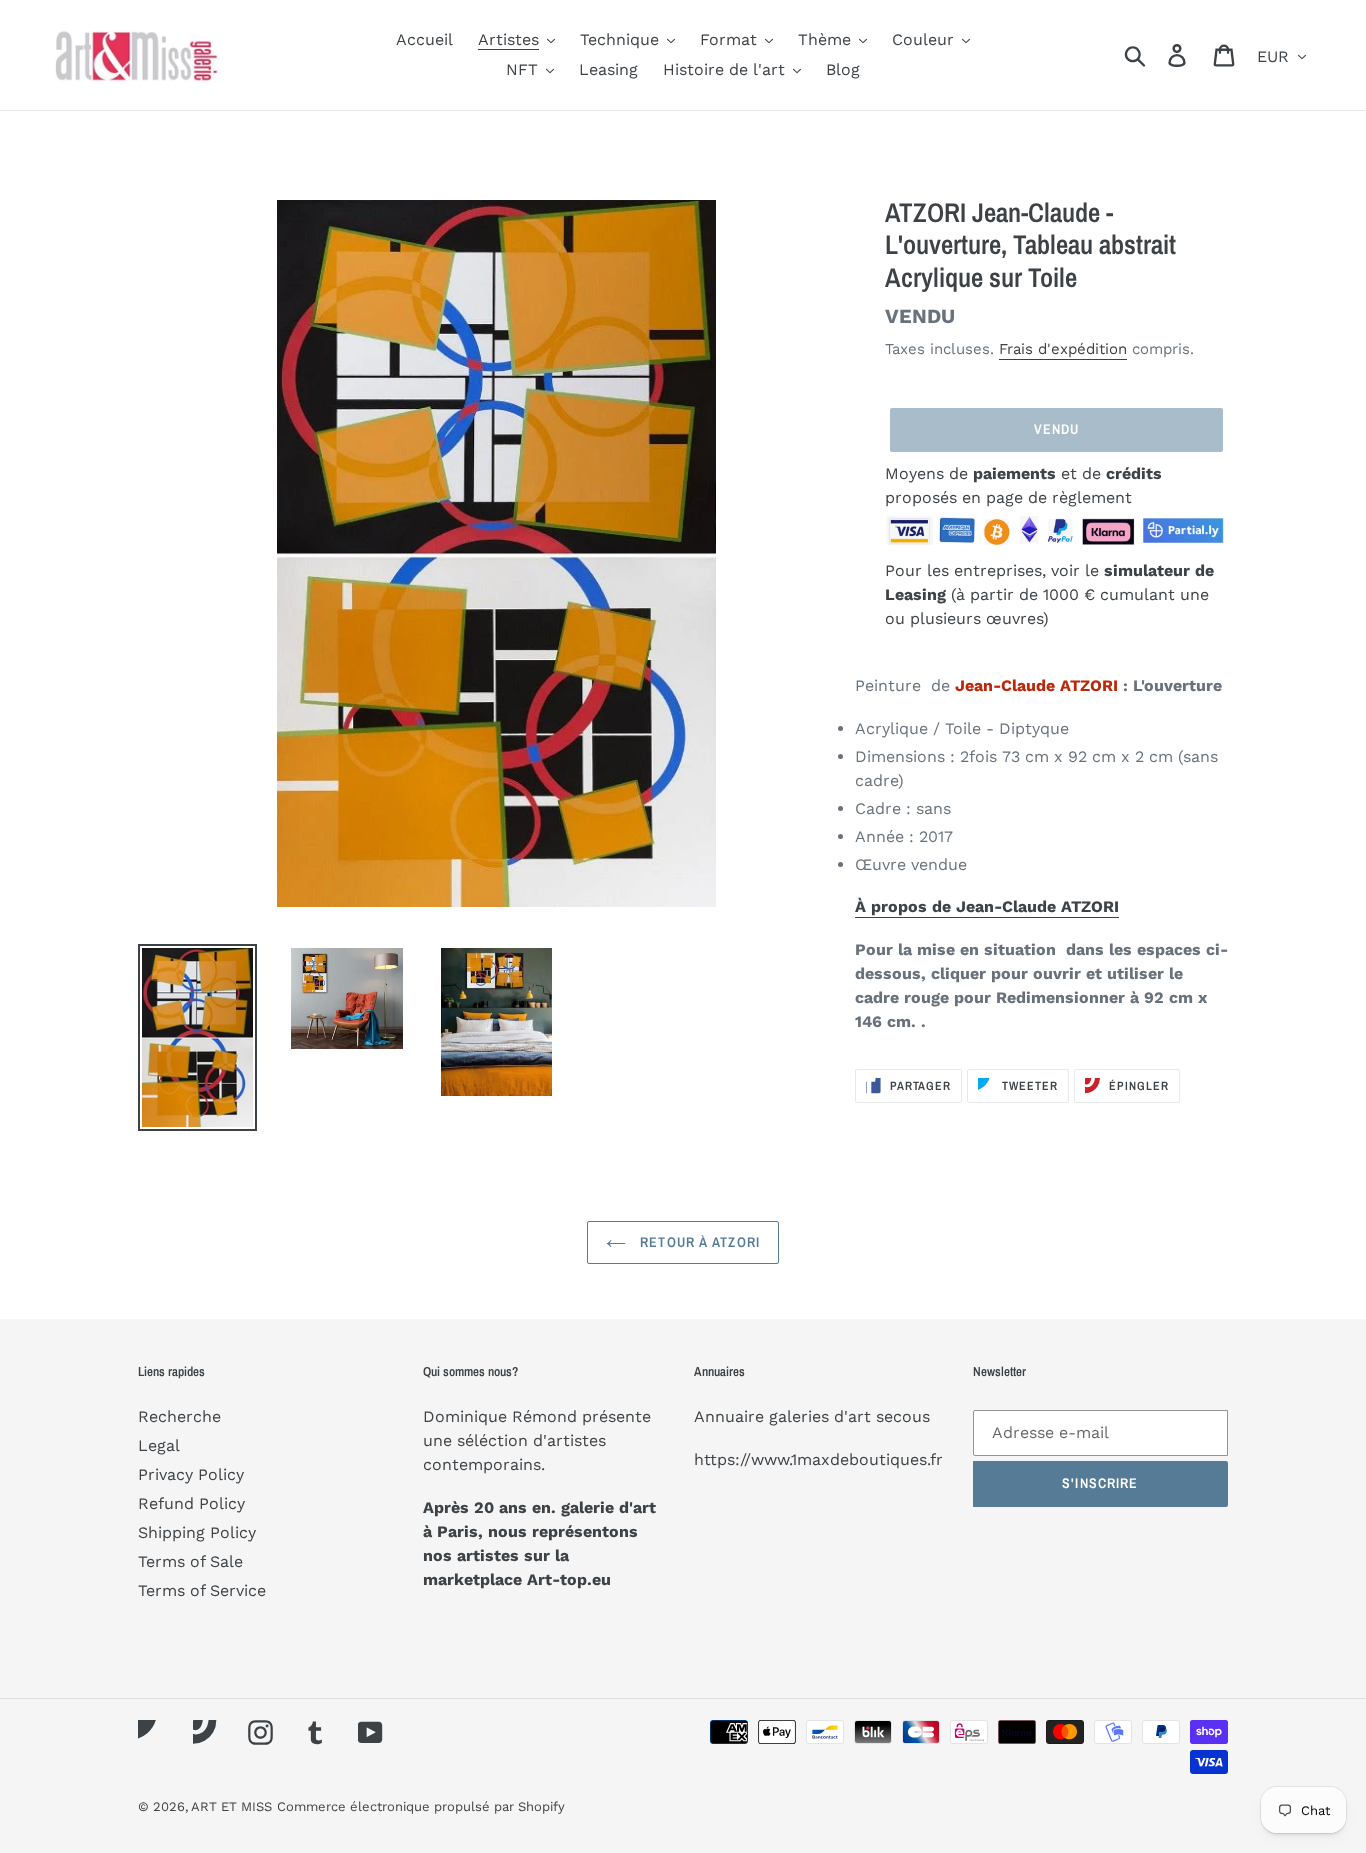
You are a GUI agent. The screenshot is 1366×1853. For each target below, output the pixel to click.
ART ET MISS (231, 1806)
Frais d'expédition (1063, 349)
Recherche (179, 1416)
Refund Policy (191, 1503)
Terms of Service (202, 1590)
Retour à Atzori (698, 1242)
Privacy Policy (191, 1474)
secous (903, 1416)
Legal (159, 1445)
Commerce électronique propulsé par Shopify (421, 1806)
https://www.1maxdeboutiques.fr (818, 1459)
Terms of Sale (190, 1561)
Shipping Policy (197, 1532)
